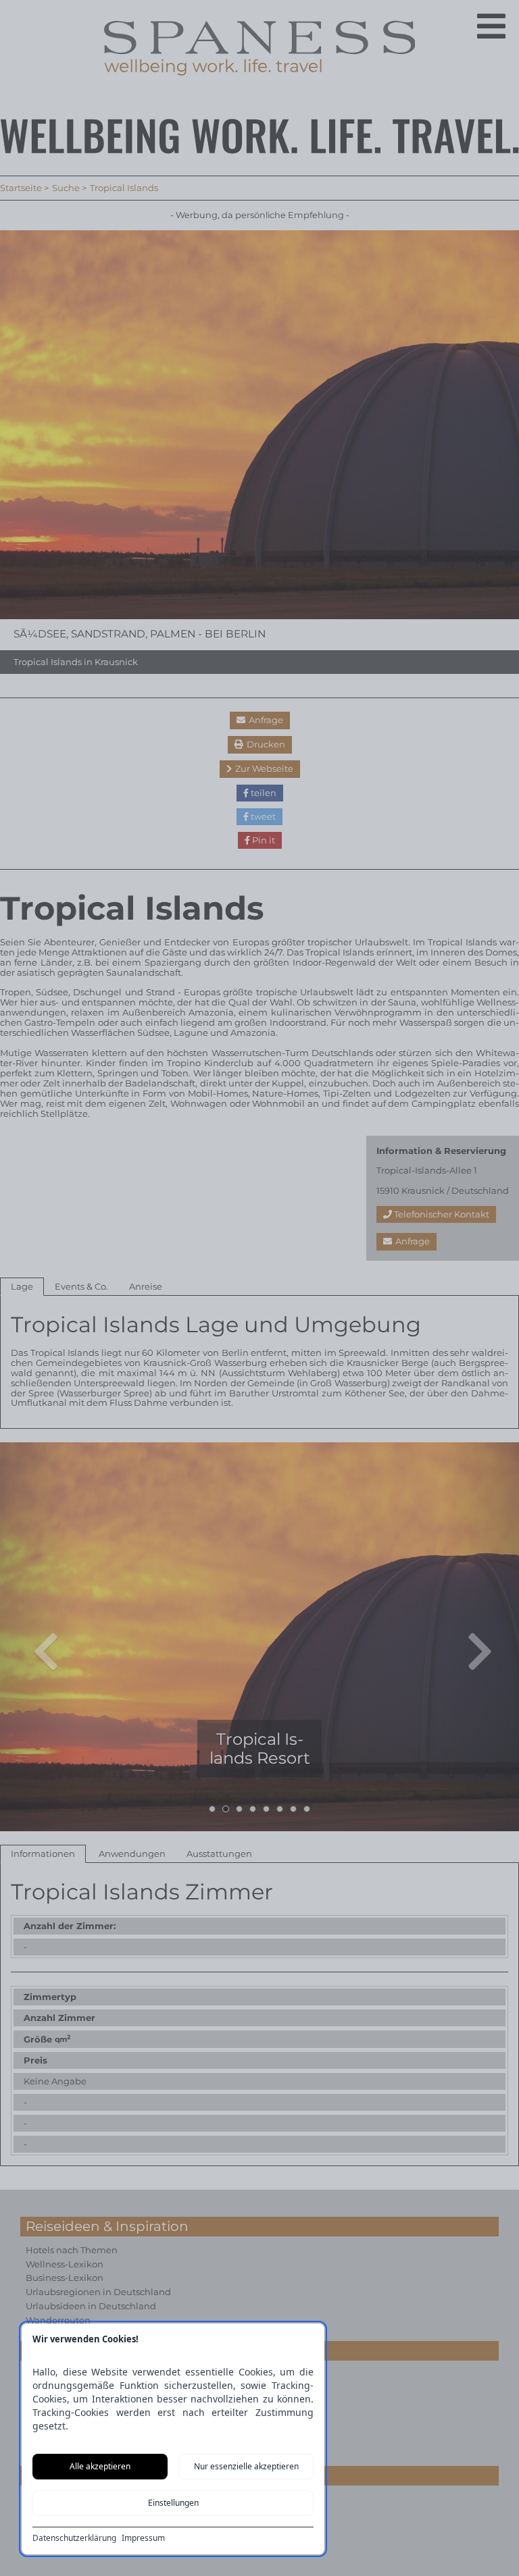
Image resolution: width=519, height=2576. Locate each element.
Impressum (143, 2538)
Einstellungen (173, 2503)
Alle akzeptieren (100, 2466)
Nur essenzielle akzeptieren (246, 2466)
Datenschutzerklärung (74, 2538)
